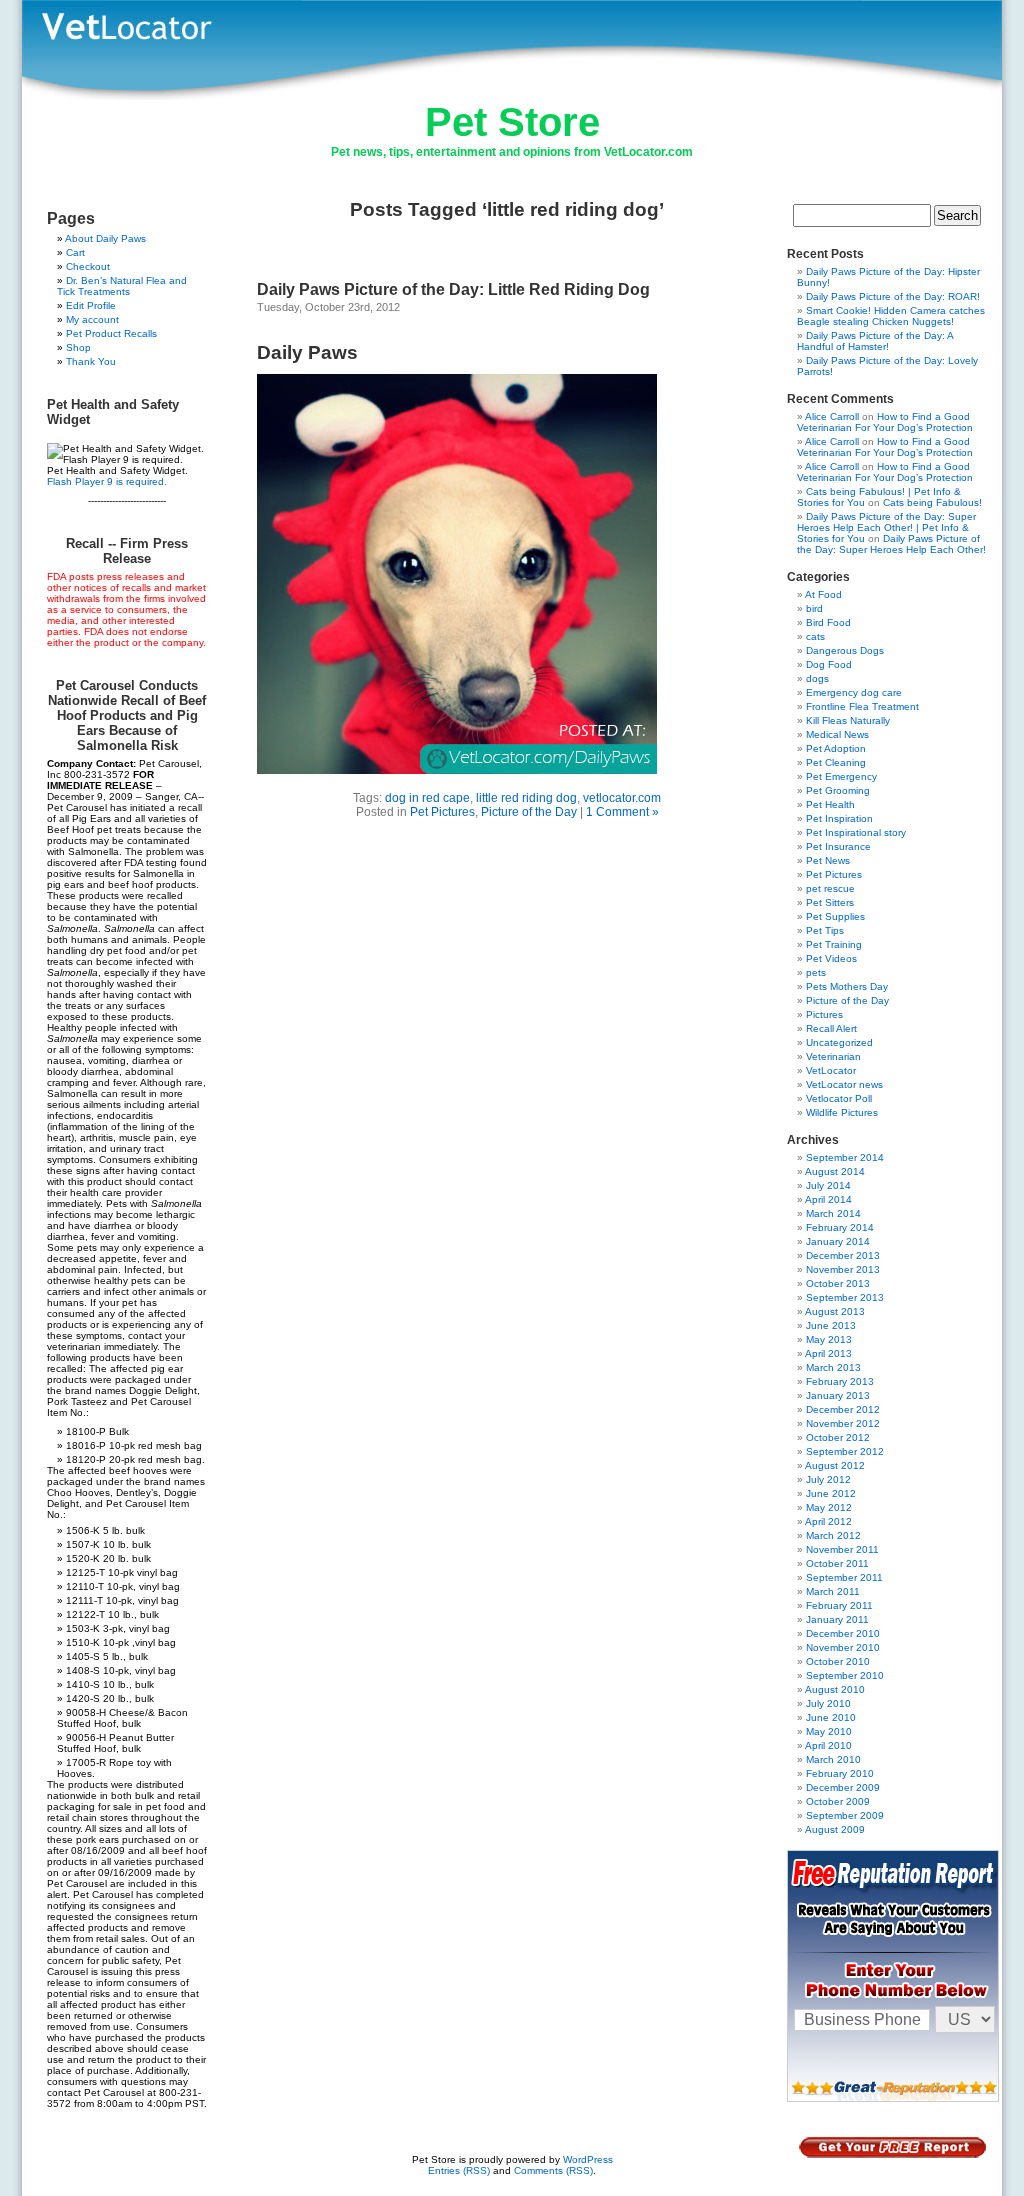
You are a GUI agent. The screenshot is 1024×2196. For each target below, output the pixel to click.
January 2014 (838, 1241)
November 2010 (843, 1647)
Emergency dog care (854, 692)
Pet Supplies (835, 916)
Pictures (824, 1014)
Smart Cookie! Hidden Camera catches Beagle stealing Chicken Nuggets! (891, 316)
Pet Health (830, 804)
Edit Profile (91, 305)
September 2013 (845, 1297)
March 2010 (833, 1759)
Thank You (91, 361)
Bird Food (828, 622)
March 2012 (833, 1535)
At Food (823, 594)
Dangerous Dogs (845, 650)
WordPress (588, 2159)
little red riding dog (526, 798)
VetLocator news (844, 1084)
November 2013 (843, 1269)
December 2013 (843, 1255)
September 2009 (845, 1815)
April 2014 (828, 1199)
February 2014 (840, 1227)
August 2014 (835, 1171)
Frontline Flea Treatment (862, 706)
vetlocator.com (622, 798)
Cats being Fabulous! (932, 502)
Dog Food (829, 664)
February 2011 (839, 1605)
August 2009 (835, 1829)
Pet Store (512, 122)
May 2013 (829, 1339)
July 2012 (828, 1479)
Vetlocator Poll (839, 1098)
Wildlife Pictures (842, 1112)
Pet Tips (825, 930)
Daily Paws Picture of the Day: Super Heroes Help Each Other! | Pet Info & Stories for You (886, 527)
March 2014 (833, 1213)
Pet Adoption (836, 748)
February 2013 (840, 1381)
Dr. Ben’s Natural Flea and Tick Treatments (122, 286)
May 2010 (829, 1731)
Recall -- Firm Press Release (127, 551)
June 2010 (831, 1717)
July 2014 (828, 1185)
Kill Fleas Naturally (848, 720)
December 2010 (843, 1633)
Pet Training (834, 944)
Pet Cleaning (836, 762)
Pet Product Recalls (111, 333)
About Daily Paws (105, 238)
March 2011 (833, 1591)
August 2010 (835, 1689)
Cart (75, 252)
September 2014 (845, 1157)
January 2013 (838, 1395)
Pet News (828, 860)
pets (816, 972)
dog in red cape (427, 798)
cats (815, 636)
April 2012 (828, 1521)
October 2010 (838, 1661)
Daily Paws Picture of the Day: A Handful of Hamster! (875, 341)
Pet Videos (831, 958)
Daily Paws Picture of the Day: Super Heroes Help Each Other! (891, 544)
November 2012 (843, 1423)
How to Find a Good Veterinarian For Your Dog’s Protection (885, 422)
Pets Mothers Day (847, 986)
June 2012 (831, 1493)
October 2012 (838, 1437)
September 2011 (844, 1577)
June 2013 (831, 1325)
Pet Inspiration (839, 818)
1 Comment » (622, 812)
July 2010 (828, 1703)
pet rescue (830, 888)
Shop (78, 347)
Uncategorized (839, 1042)
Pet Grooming (838, 790)
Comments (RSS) (553, 2170)
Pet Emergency (841, 776)
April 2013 (828, 1353)
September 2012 (845, 1451)
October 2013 (838, 1283)
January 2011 (837, 1619)
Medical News (837, 734)
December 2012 (843, 1409)
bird (814, 608)
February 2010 (840, 1773)
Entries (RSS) (459, 2170)
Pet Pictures (442, 812)
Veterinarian (833, 1056)
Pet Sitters (830, 902)
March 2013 (833, 1367)
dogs (817, 678)
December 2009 (843, 1787)
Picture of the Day (529, 812)
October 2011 (837, 1563)
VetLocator (831, 1070)
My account (92, 319)
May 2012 (829, 1507)
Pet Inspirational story (856, 832)
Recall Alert (831, 1028)
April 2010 (828, 1745)
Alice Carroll (832, 416)
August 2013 (835, 1311)
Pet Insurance (838, 846)
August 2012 (835, 1465)
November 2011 (842, 1549)
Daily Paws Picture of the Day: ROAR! (893, 296)
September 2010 (845, 1675)
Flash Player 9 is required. (107, 481)
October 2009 (838, 1801)
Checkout (88, 266)
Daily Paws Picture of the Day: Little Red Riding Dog (453, 289)
